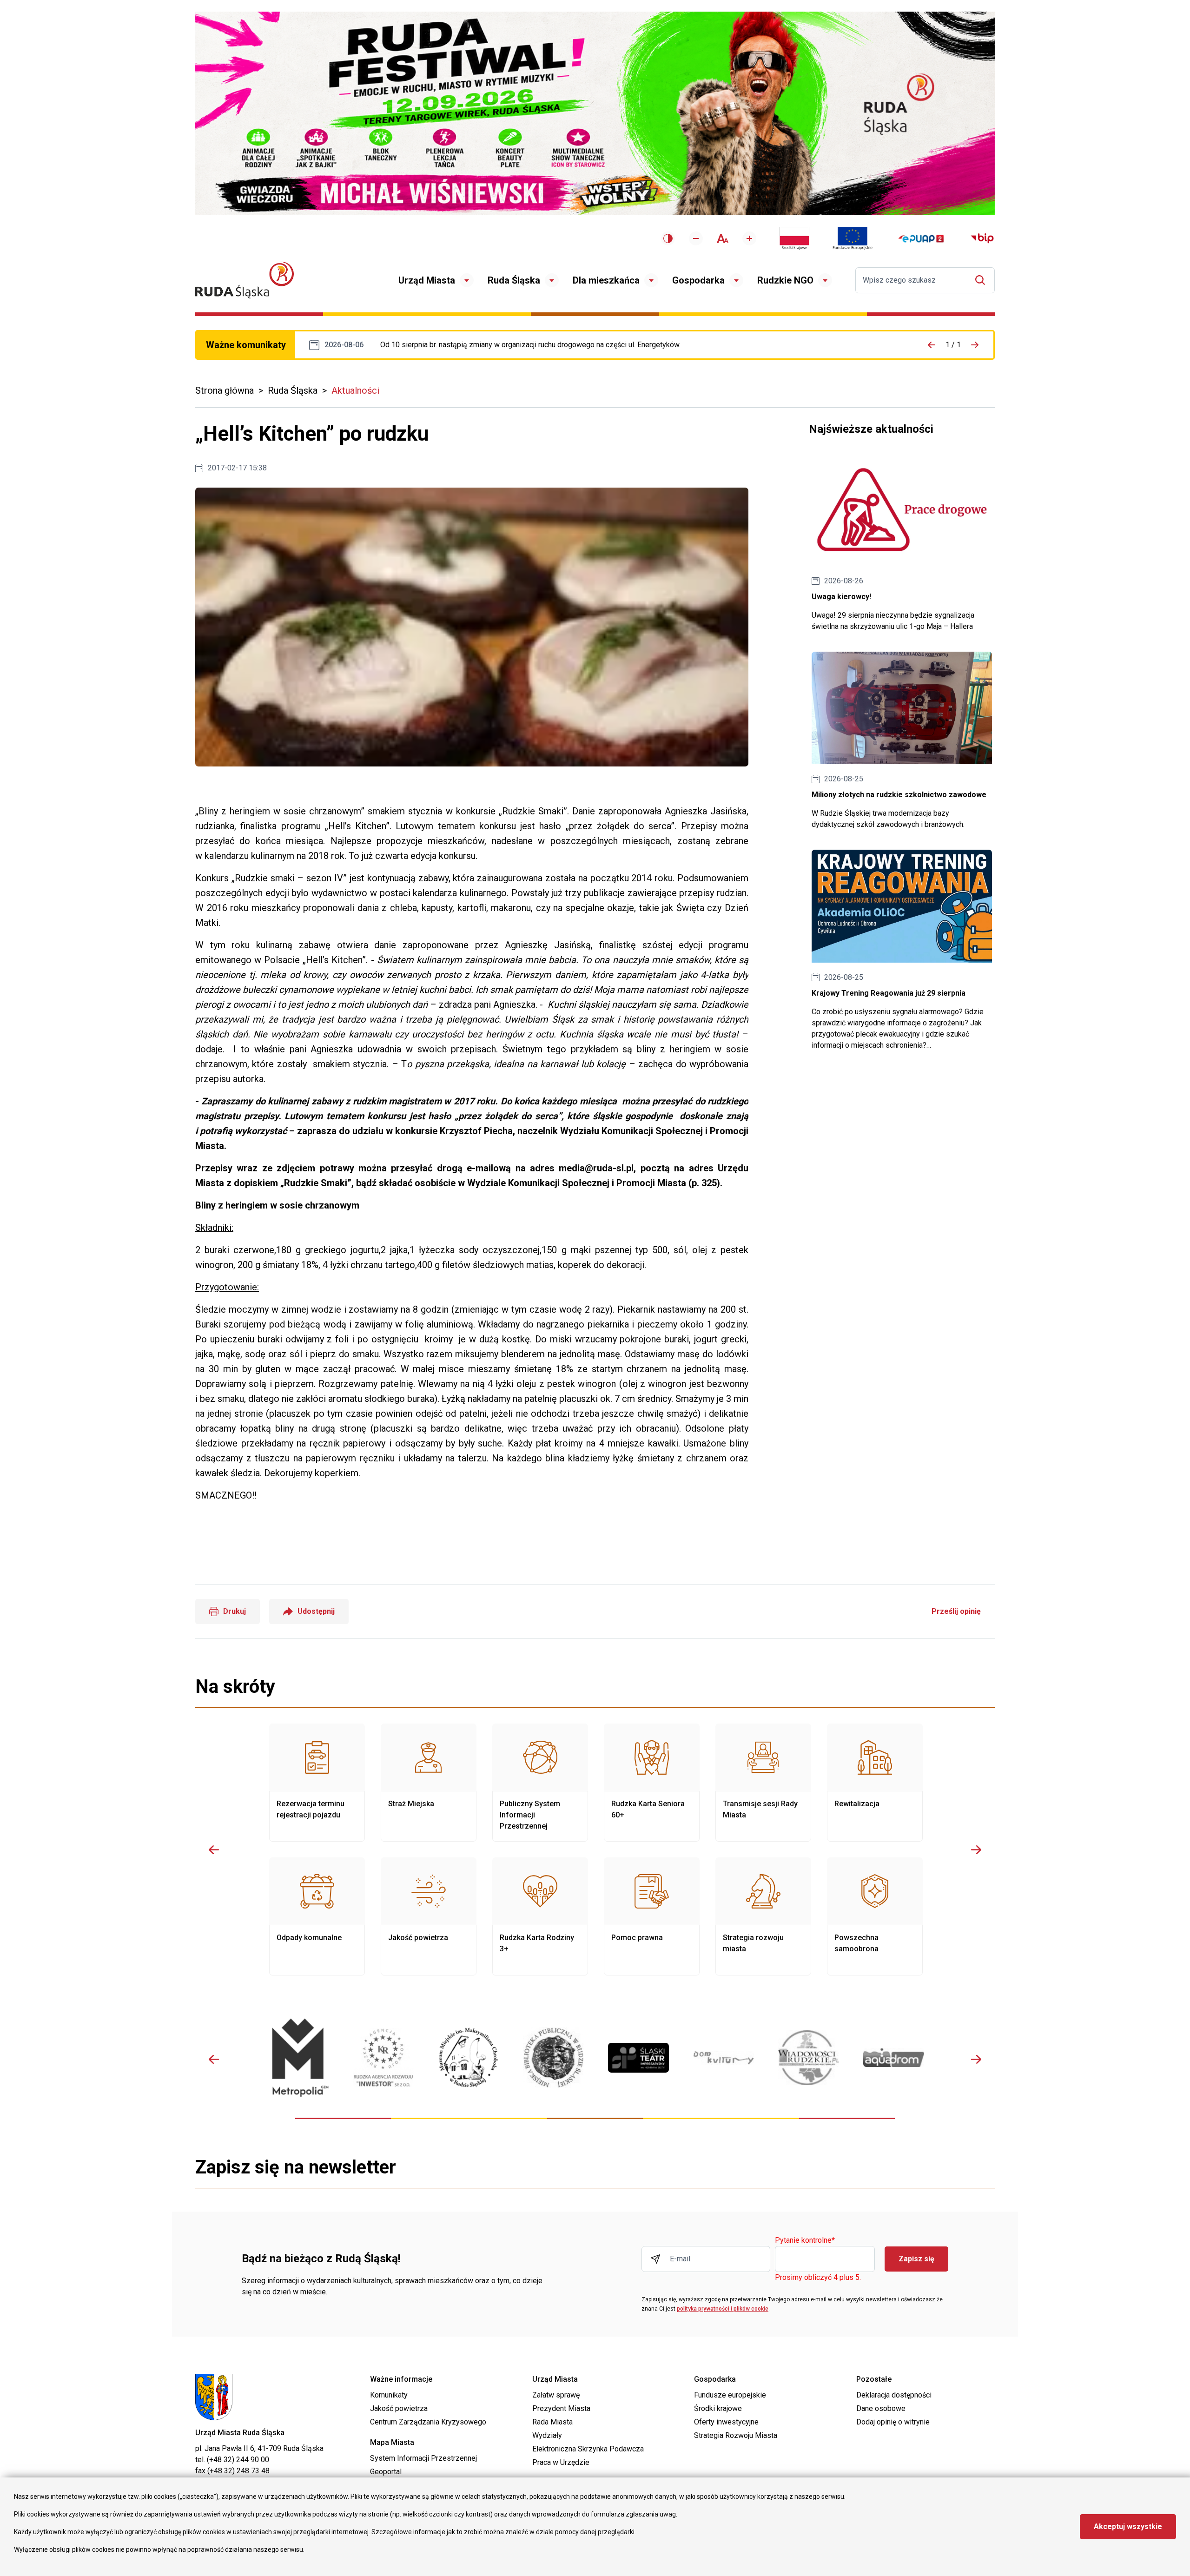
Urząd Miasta (427, 280)
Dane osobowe (881, 2408)
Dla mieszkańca (606, 280)
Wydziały (547, 2435)
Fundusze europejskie (730, 2395)
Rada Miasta (552, 2422)
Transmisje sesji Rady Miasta (763, 1783)
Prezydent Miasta (561, 2408)
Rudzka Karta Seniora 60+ (652, 1783)
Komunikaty (389, 2395)
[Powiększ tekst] (749, 238)
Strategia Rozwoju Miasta (736, 2435)
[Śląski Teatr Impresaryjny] (638, 2058)
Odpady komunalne (317, 1916)
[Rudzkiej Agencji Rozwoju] (383, 2057)
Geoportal (386, 2472)
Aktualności (355, 390)
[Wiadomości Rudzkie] (809, 2058)
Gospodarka (698, 280)
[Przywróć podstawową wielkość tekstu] (723, 239)
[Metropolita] (298, 2057)
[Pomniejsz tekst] (696, 238)
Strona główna (225, 390)
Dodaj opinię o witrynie (893, 2422)
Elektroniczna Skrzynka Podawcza (588, 2449)
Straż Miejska (429, 1783)
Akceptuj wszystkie (1128, 2526)
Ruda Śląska (514, 280)
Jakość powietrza (429, 1916)
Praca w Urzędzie (561, 2462)
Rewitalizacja (875, 1783)
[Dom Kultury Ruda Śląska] (724, 2058)
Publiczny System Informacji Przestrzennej (540, 1783)
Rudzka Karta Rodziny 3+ (540, 1916)
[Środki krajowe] (794, 238)
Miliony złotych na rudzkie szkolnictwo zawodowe (902, 741)
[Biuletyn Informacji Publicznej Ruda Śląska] (982, 238)
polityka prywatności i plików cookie (723, 2309)
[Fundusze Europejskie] (853, 238)
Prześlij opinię (956, 1611)
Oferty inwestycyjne (726, 2422)
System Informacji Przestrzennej (423, 2458)
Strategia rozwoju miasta (763, 1916)
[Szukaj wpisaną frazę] (982, 280)
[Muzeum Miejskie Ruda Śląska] (468, 2057)
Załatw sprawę (556, 2395)
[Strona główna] (245, 280)
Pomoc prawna (652, 1916)
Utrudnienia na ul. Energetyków (530, 345)
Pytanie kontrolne (805, 2241)
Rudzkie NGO (785, 280)
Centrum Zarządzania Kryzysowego (428, 2422)
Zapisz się (916, 2259)
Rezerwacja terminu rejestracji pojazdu (317, 1783)
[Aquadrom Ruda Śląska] (894, 2057)
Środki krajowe (718, 2408)
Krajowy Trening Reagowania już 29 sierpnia (902, 950)
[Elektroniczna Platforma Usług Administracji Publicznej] (921, 239)
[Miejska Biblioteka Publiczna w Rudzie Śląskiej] (553, 2058)
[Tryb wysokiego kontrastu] (668, 238)
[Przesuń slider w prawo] (976, 1849)
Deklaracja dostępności (894, 2395)
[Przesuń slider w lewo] (214, 1849)
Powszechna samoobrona (875, 1916)
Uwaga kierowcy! (902, 543)
